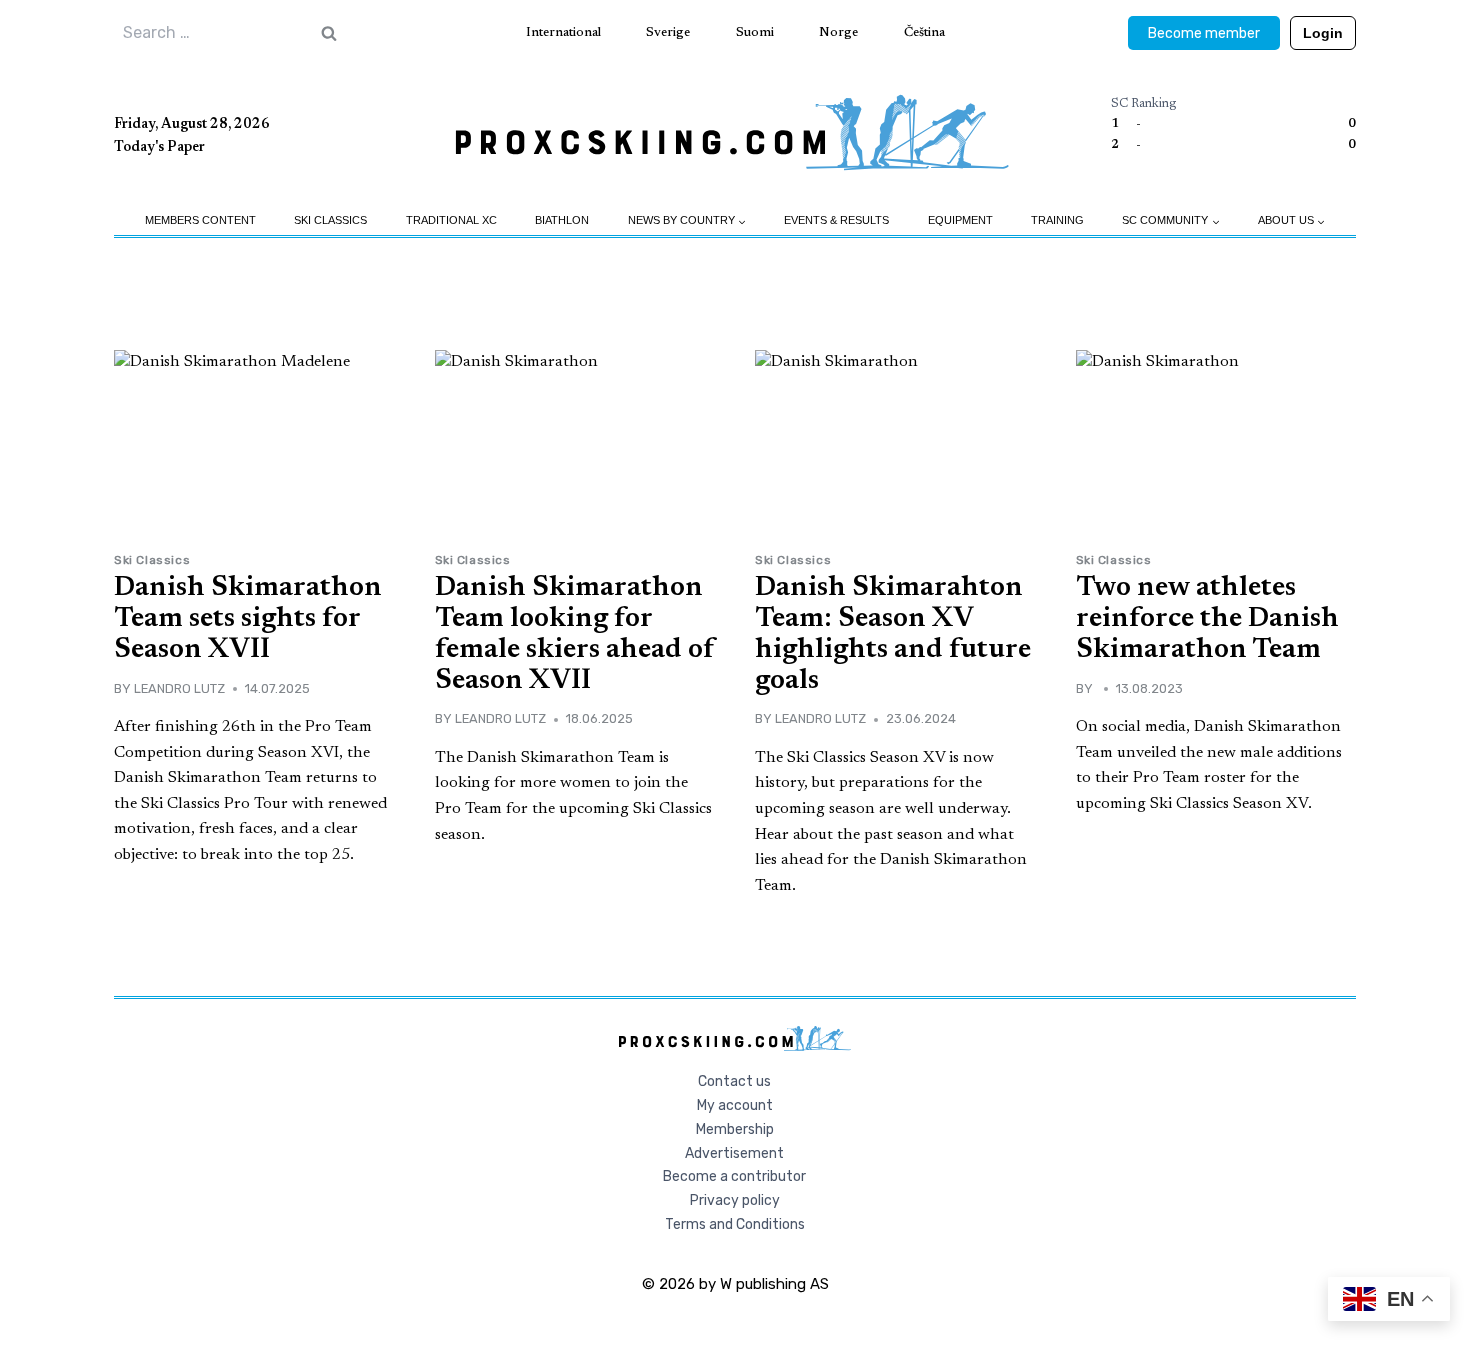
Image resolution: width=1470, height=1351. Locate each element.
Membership (735, 1129)
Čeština (924, 32)
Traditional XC (451, 220)
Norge (838, 32)
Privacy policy (735, 1200)
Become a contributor (734, 1176)
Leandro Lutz (179, 688)
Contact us (734, 1081)
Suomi (755, 32)
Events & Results (836, 220)
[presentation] (254, 443)
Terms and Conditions (735, 1224)
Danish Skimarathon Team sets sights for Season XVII (248, 619)
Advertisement (734, 1153)
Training (1057, 220)
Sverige (668, 32)
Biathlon (562, 220)
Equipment (960, 220)
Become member (1204, 33)
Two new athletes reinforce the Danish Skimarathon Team (1207, 619)
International (563, 32)
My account (735, 1105)
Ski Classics (330, 220)
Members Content (200, 220)
